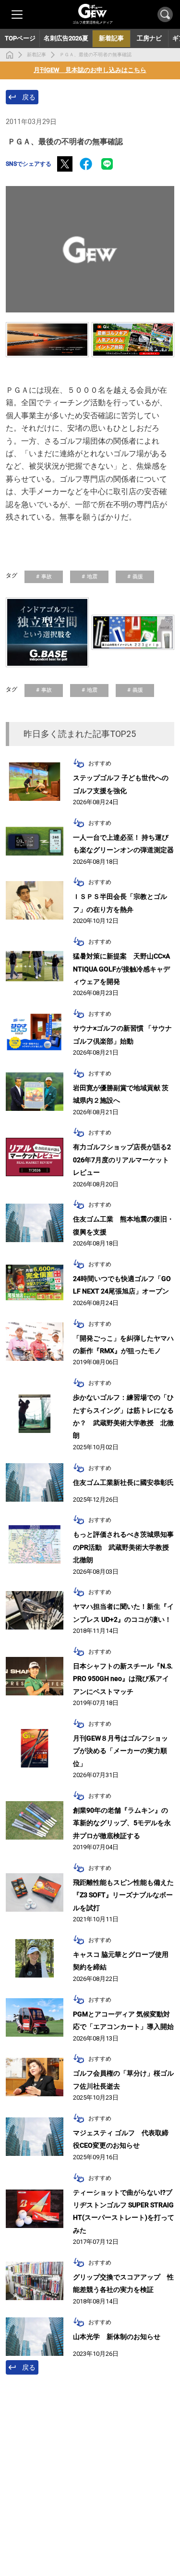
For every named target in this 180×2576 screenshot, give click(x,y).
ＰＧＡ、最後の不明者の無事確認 (96, 55)
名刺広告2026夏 (66, 38)
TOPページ (20, 38)
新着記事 (36, 55)
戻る (29, 97)
